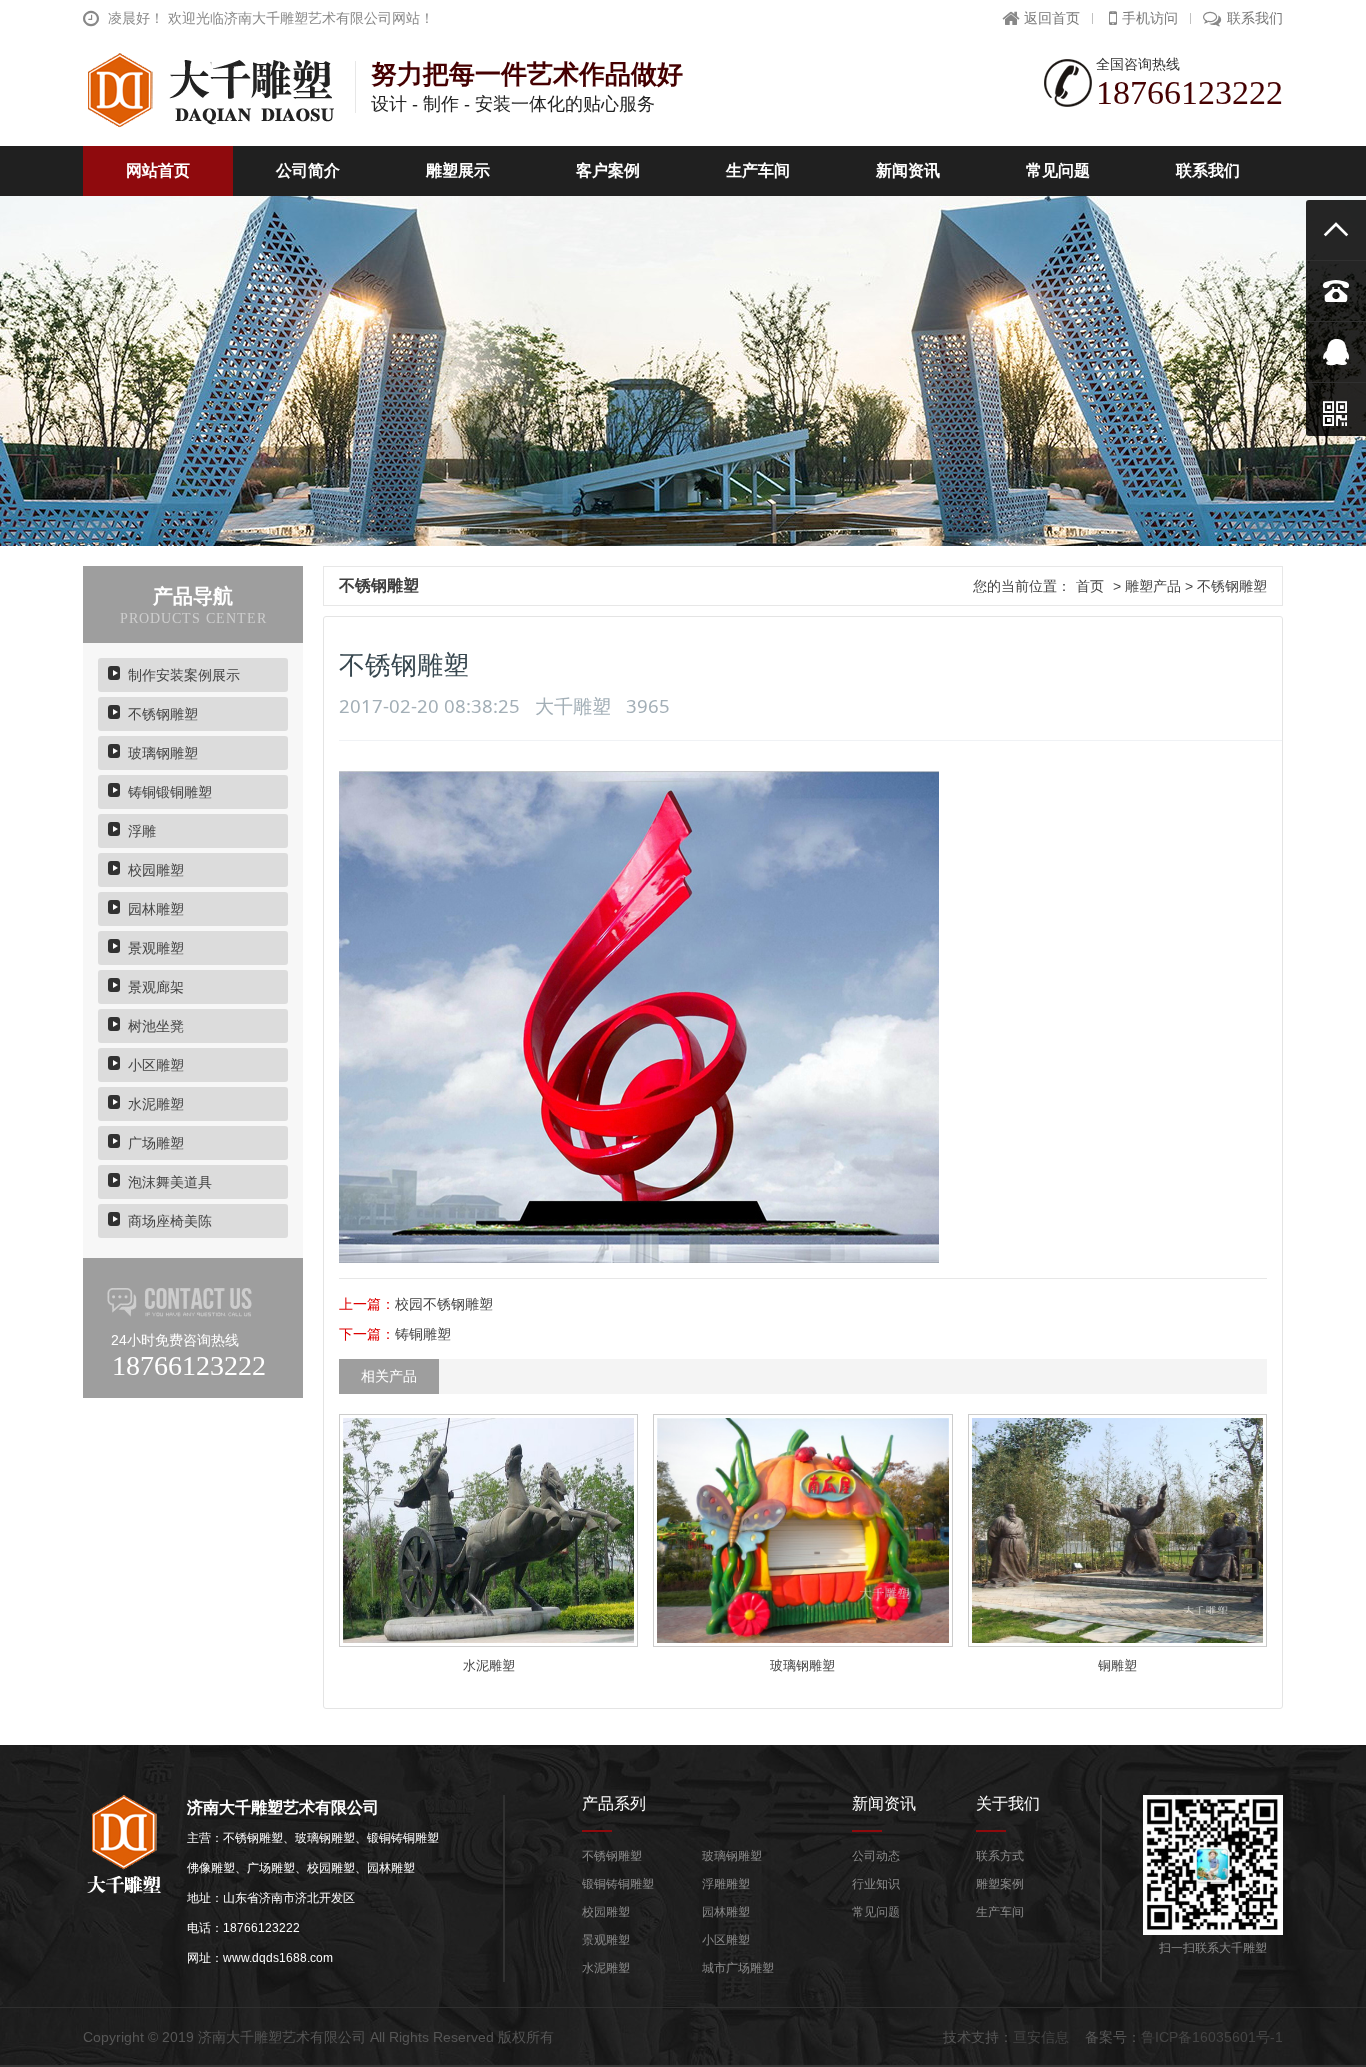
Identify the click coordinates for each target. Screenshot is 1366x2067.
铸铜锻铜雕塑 (170, 792)
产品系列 (614, 1803)
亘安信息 (1041, 2037)
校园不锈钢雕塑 (444, 1304)
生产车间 (758, 170)
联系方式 (1000, 1856)
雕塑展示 (458, 170)
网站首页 (158, 170)
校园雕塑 (156, 870)
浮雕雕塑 (726, 1884)
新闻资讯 (908, 170)
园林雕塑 (156, 909)
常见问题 (1058, 170)
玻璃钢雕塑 (163, 753)
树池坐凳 (156, 1026)
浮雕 (142, 831)
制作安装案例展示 (184, 675)
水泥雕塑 (156, 1104)
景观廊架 (156, 987)
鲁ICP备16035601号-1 (1212, 2037)
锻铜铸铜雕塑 (618, 1884)
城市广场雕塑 (738, 1968)
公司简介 (308, 170)
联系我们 (1255, 18)
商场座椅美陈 (170, 1221)
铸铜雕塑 (423, 1334)
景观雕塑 (156, 948)
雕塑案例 (1000, 1884)
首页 (1090, 586)
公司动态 (876, 1856)
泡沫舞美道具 (170, 1182)
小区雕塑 (156, 1065)
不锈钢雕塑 (163, 714)
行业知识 (876, 1884)
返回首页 (1052, 18)
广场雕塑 (156, 1143)
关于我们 (1008, 1803)
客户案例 (608, 170)
